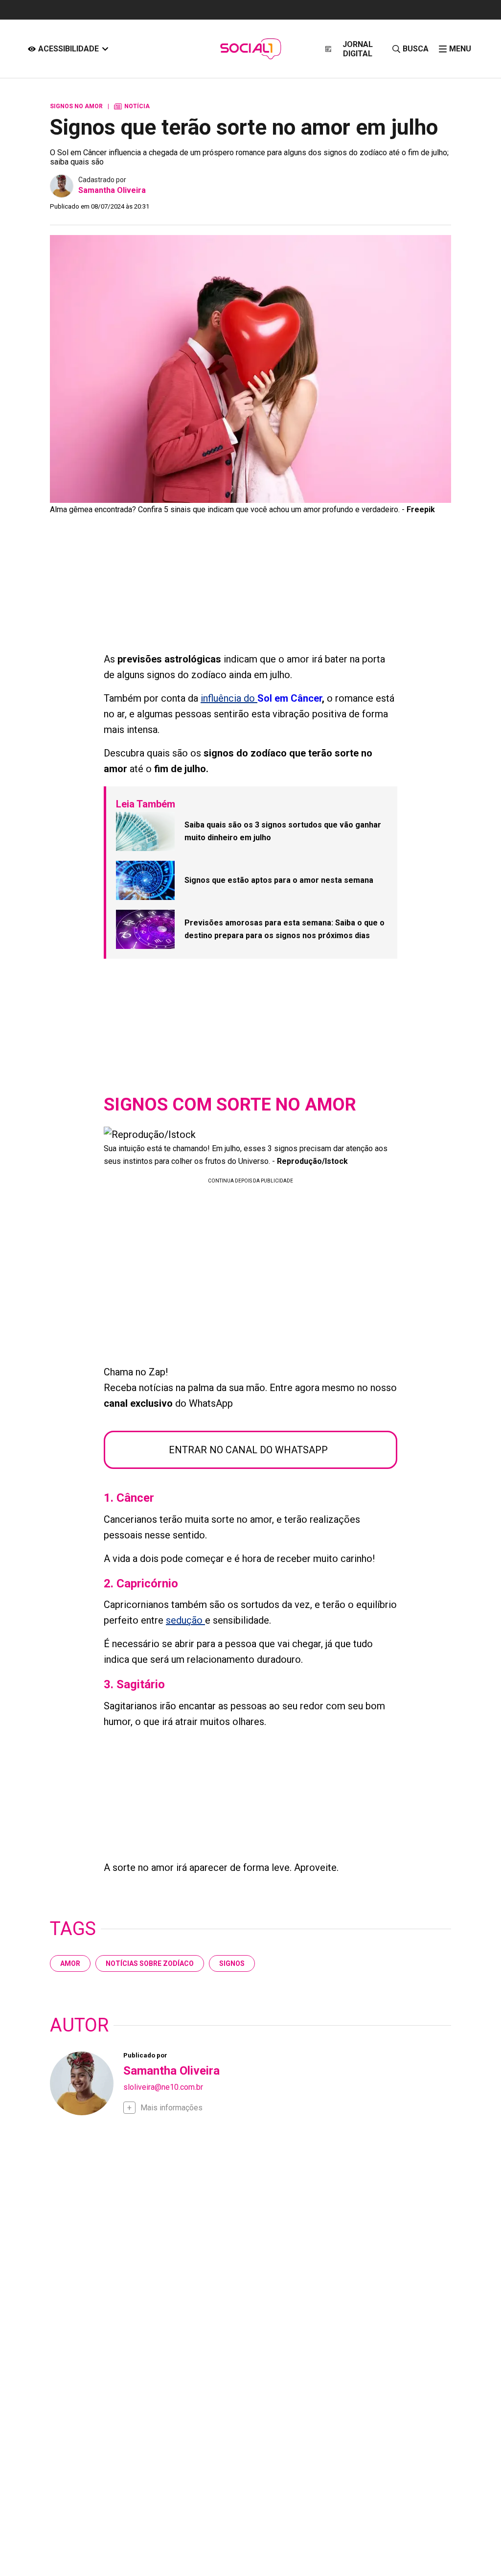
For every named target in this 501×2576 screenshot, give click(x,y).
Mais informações (171, 2108)
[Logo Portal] (250, 49)
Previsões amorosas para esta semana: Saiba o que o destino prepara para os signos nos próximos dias (285, 929)
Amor (70, 1963)
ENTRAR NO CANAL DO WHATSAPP (248, 1450)
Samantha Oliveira (112, 190)
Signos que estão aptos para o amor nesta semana (279, 880)
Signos (232, 1963)
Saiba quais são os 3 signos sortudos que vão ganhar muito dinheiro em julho (283, 831)
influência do (229, 698)
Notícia (132, 106)
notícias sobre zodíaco (150, 1963)
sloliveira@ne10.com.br (163, 2087)
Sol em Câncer (290, 698)
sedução (185, 1620)
